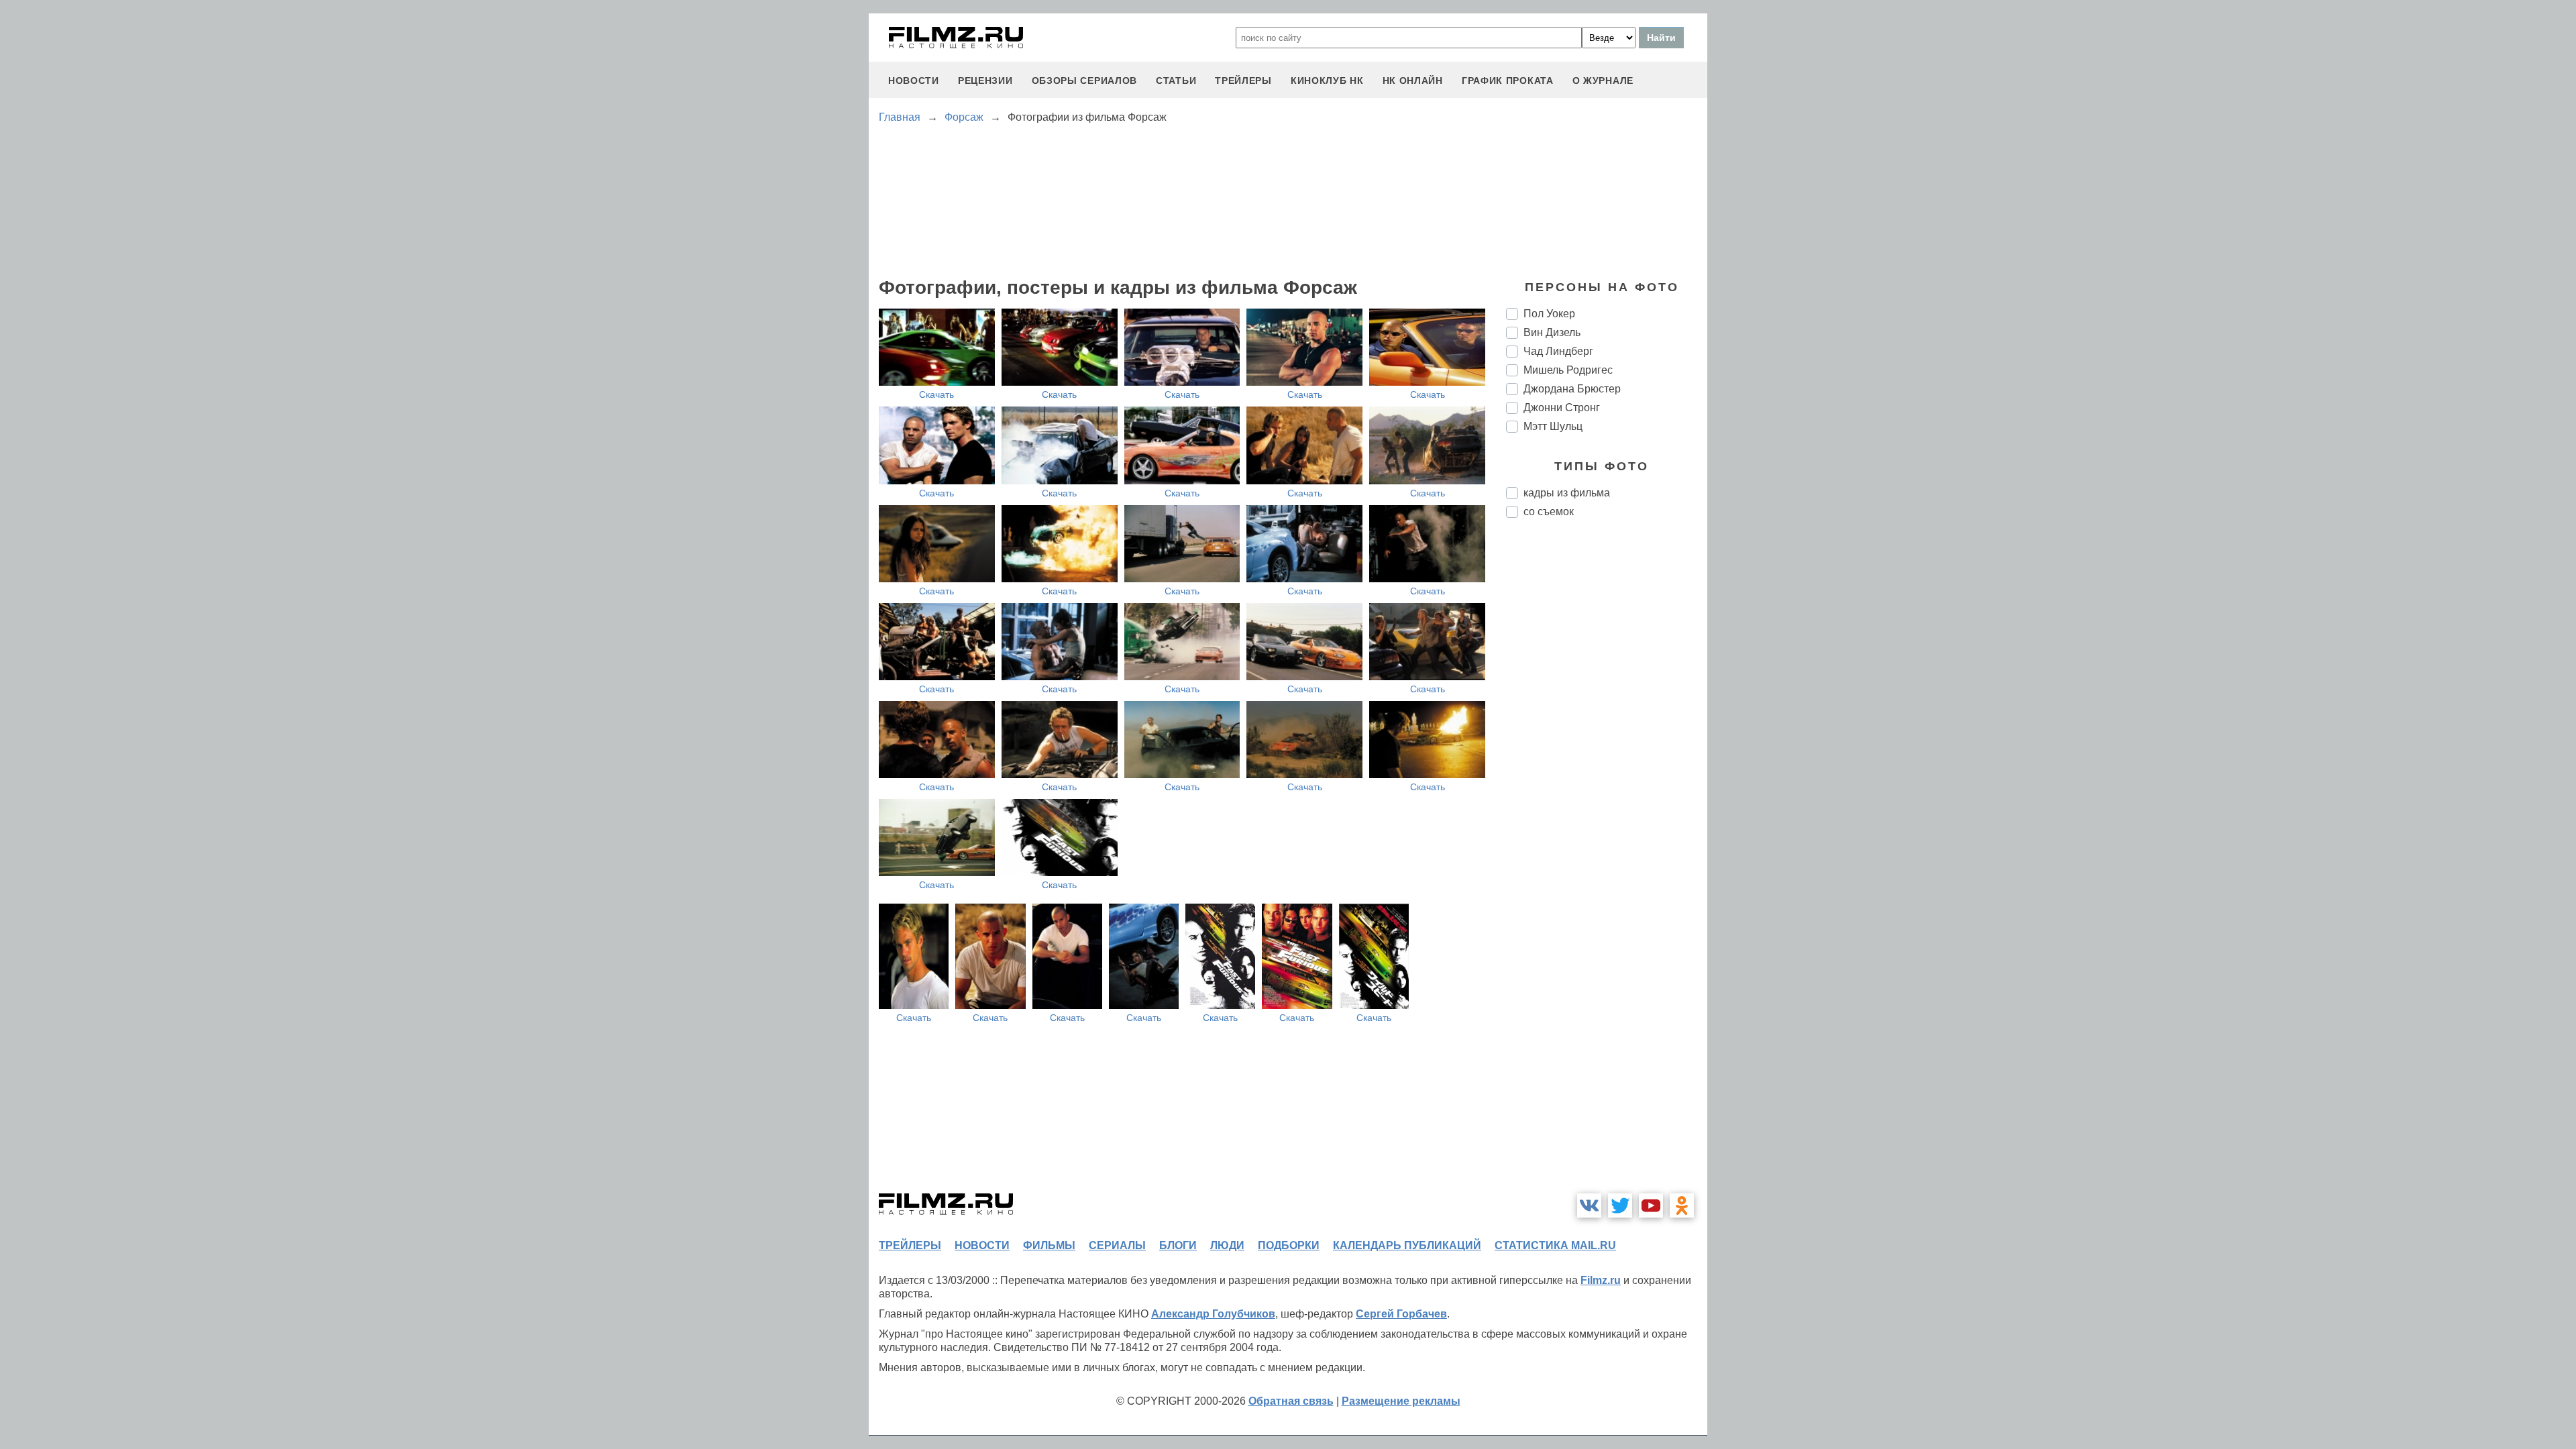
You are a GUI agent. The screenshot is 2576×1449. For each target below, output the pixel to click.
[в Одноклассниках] (1682, 1205)
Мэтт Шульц (1553, 426)
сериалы (1117, 1245)
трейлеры (1243, 80)
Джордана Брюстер (1572, 389)
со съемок (1549, 512)
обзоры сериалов (1085, 80)
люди (1227, 1245)
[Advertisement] (1607, 753)
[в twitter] (1620, 1205)
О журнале (1603, 80)
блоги (1178, 1245)
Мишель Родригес (1568, 370)
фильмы (1049, 1245)
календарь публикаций (1407, 1245)
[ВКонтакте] (1589, 1205)
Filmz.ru (1601, 1280)
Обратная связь (1291, 1401)
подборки (1289, 1245)
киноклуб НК (1327, 80)
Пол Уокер (1549, 314)
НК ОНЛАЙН (1413, 80)
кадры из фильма (1567, 493)
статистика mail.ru (1555, 1245)
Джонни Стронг (1562, 408)
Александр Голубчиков (1213, 1314)
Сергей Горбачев (1401, 1314)
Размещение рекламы (1401, 1401)
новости (914, 80)
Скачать (936, 394)
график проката (1508, 80)
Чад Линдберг (1558, 351)
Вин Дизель (1552, 332)
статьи (1176, 80)
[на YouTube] (1651, 1205)
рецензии (985, 80)
